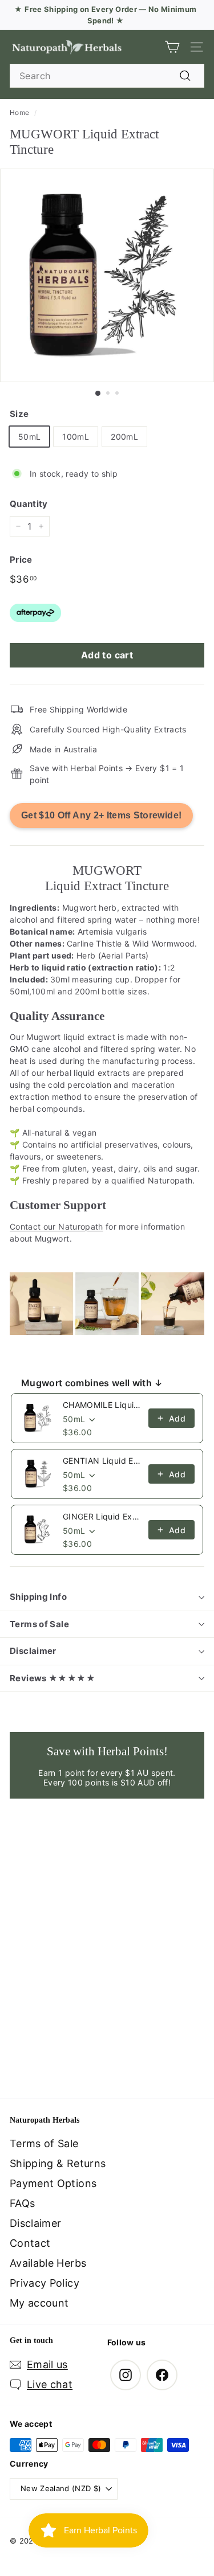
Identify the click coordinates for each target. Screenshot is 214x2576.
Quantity (29, 504)
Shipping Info (38, 1597)
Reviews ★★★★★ (53, 1678)
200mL (124, 437)
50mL (29, 437)
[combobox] (107, 76)
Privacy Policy (45, 2283)
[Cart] (172, 47)
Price (21, 560)
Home (19, 112)
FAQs (22, 2203)
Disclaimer (33, 1651)
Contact (30, 2243)
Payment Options (53, 2183)
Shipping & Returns (58, 2163)
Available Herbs (48, 2263)
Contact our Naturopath (56, 1226)
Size (19, 414)
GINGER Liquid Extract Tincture (102, 1516)
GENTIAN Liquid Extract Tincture (102, 1461)
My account (39, 2303)
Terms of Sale (39, 1624)
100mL (76, 437)
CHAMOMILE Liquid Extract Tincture (102, 1405)
